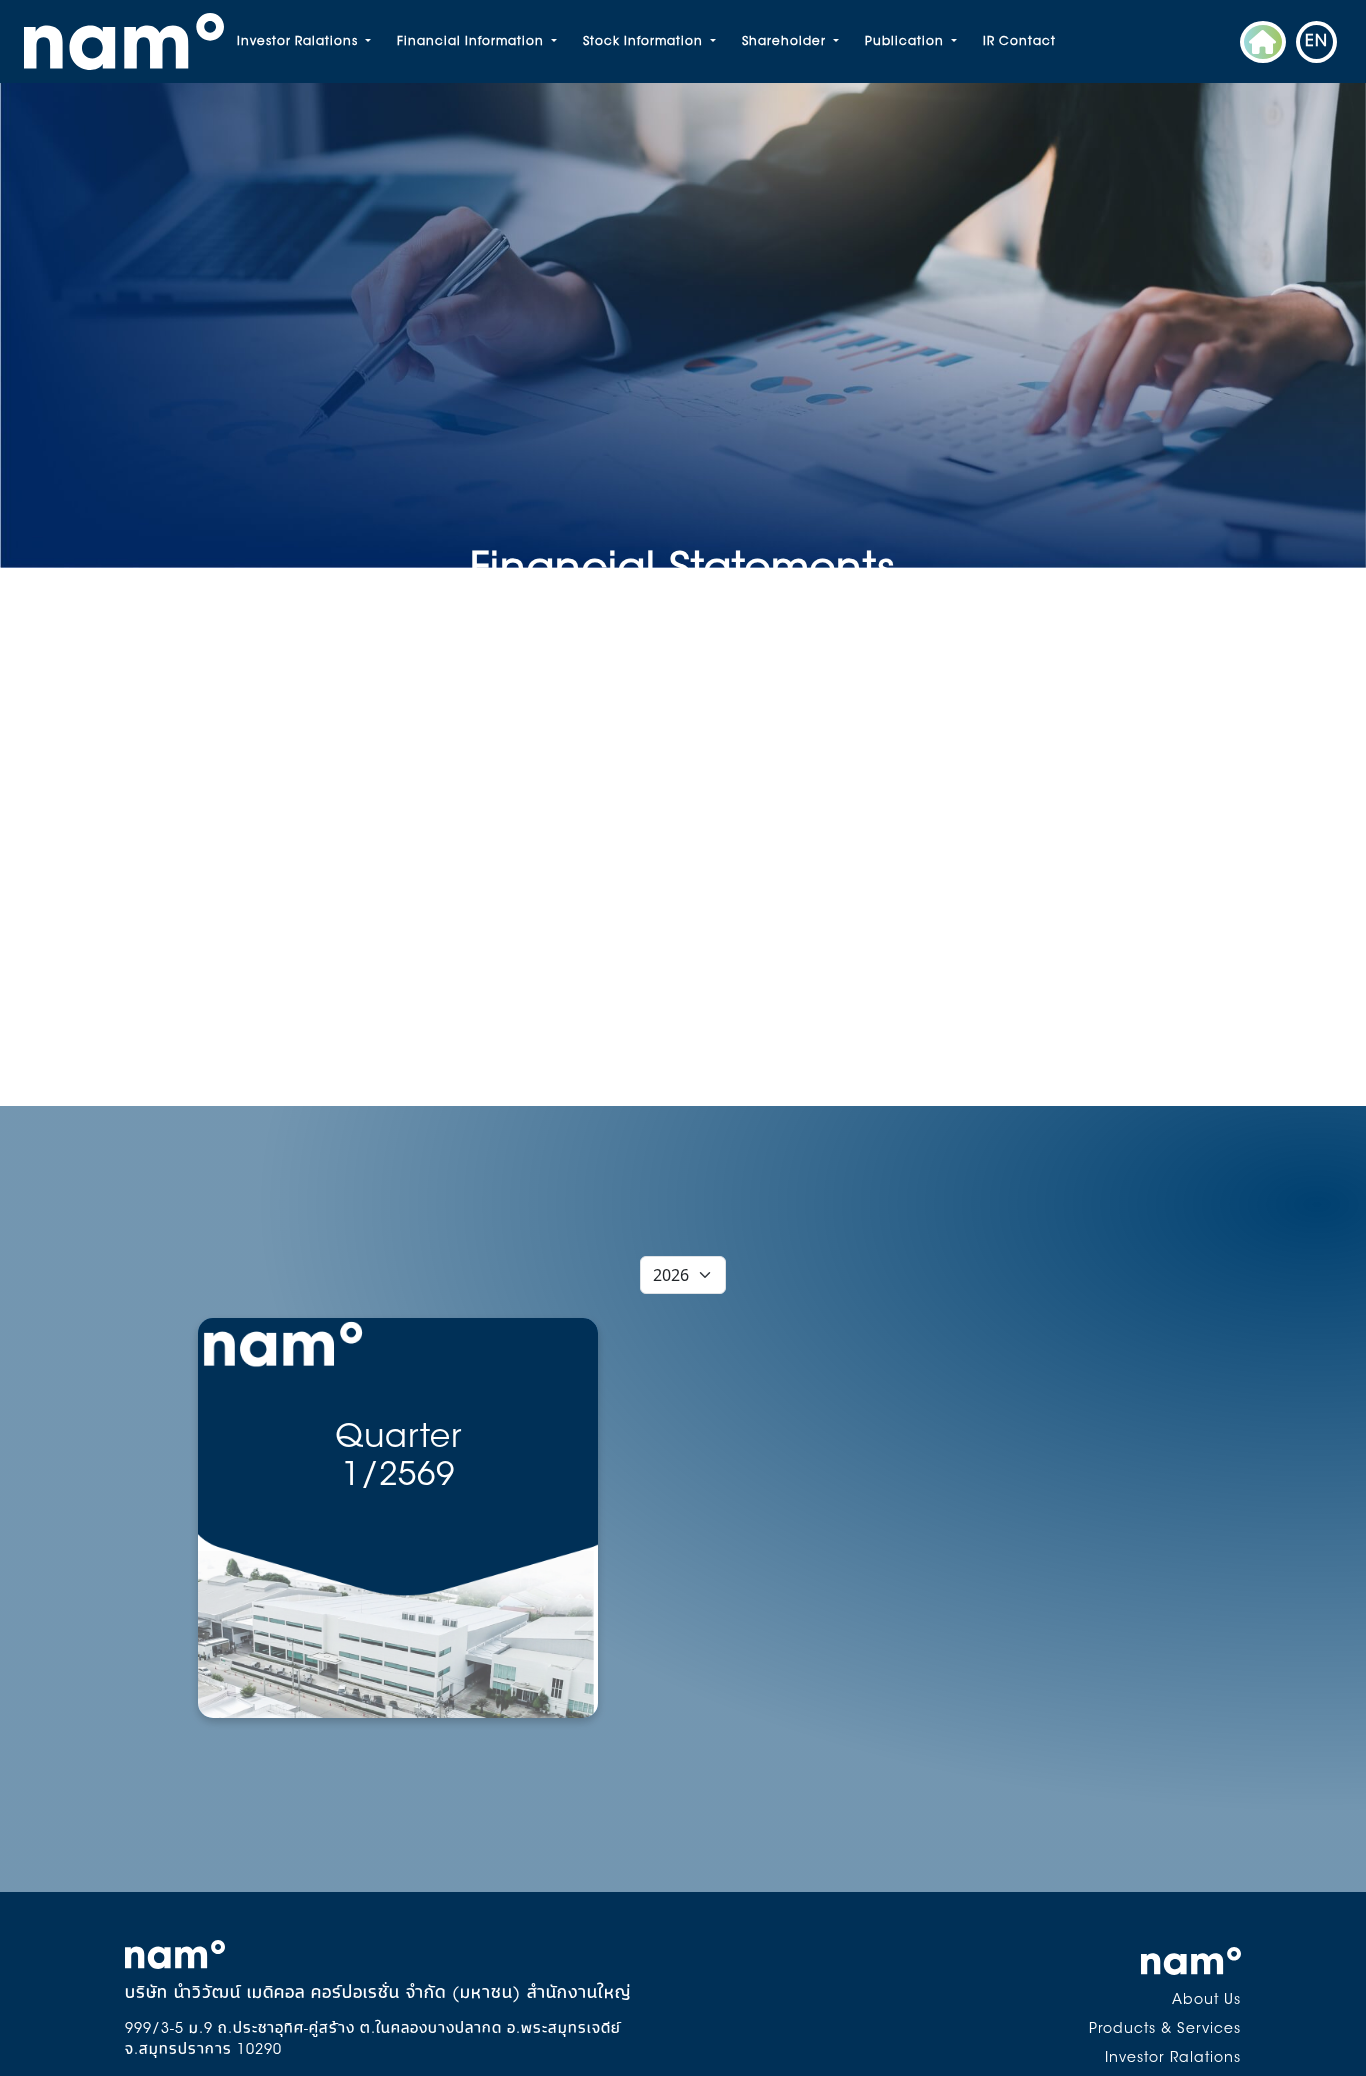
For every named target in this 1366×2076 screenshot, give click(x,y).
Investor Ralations (299, 42)
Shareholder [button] (786, 42)
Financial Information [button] (472, 42)
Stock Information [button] (645, 42)
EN (1316, 42)
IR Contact (1019, 42)
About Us (1206, 2001)
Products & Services (1165, 2030)
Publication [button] (906, 42)
